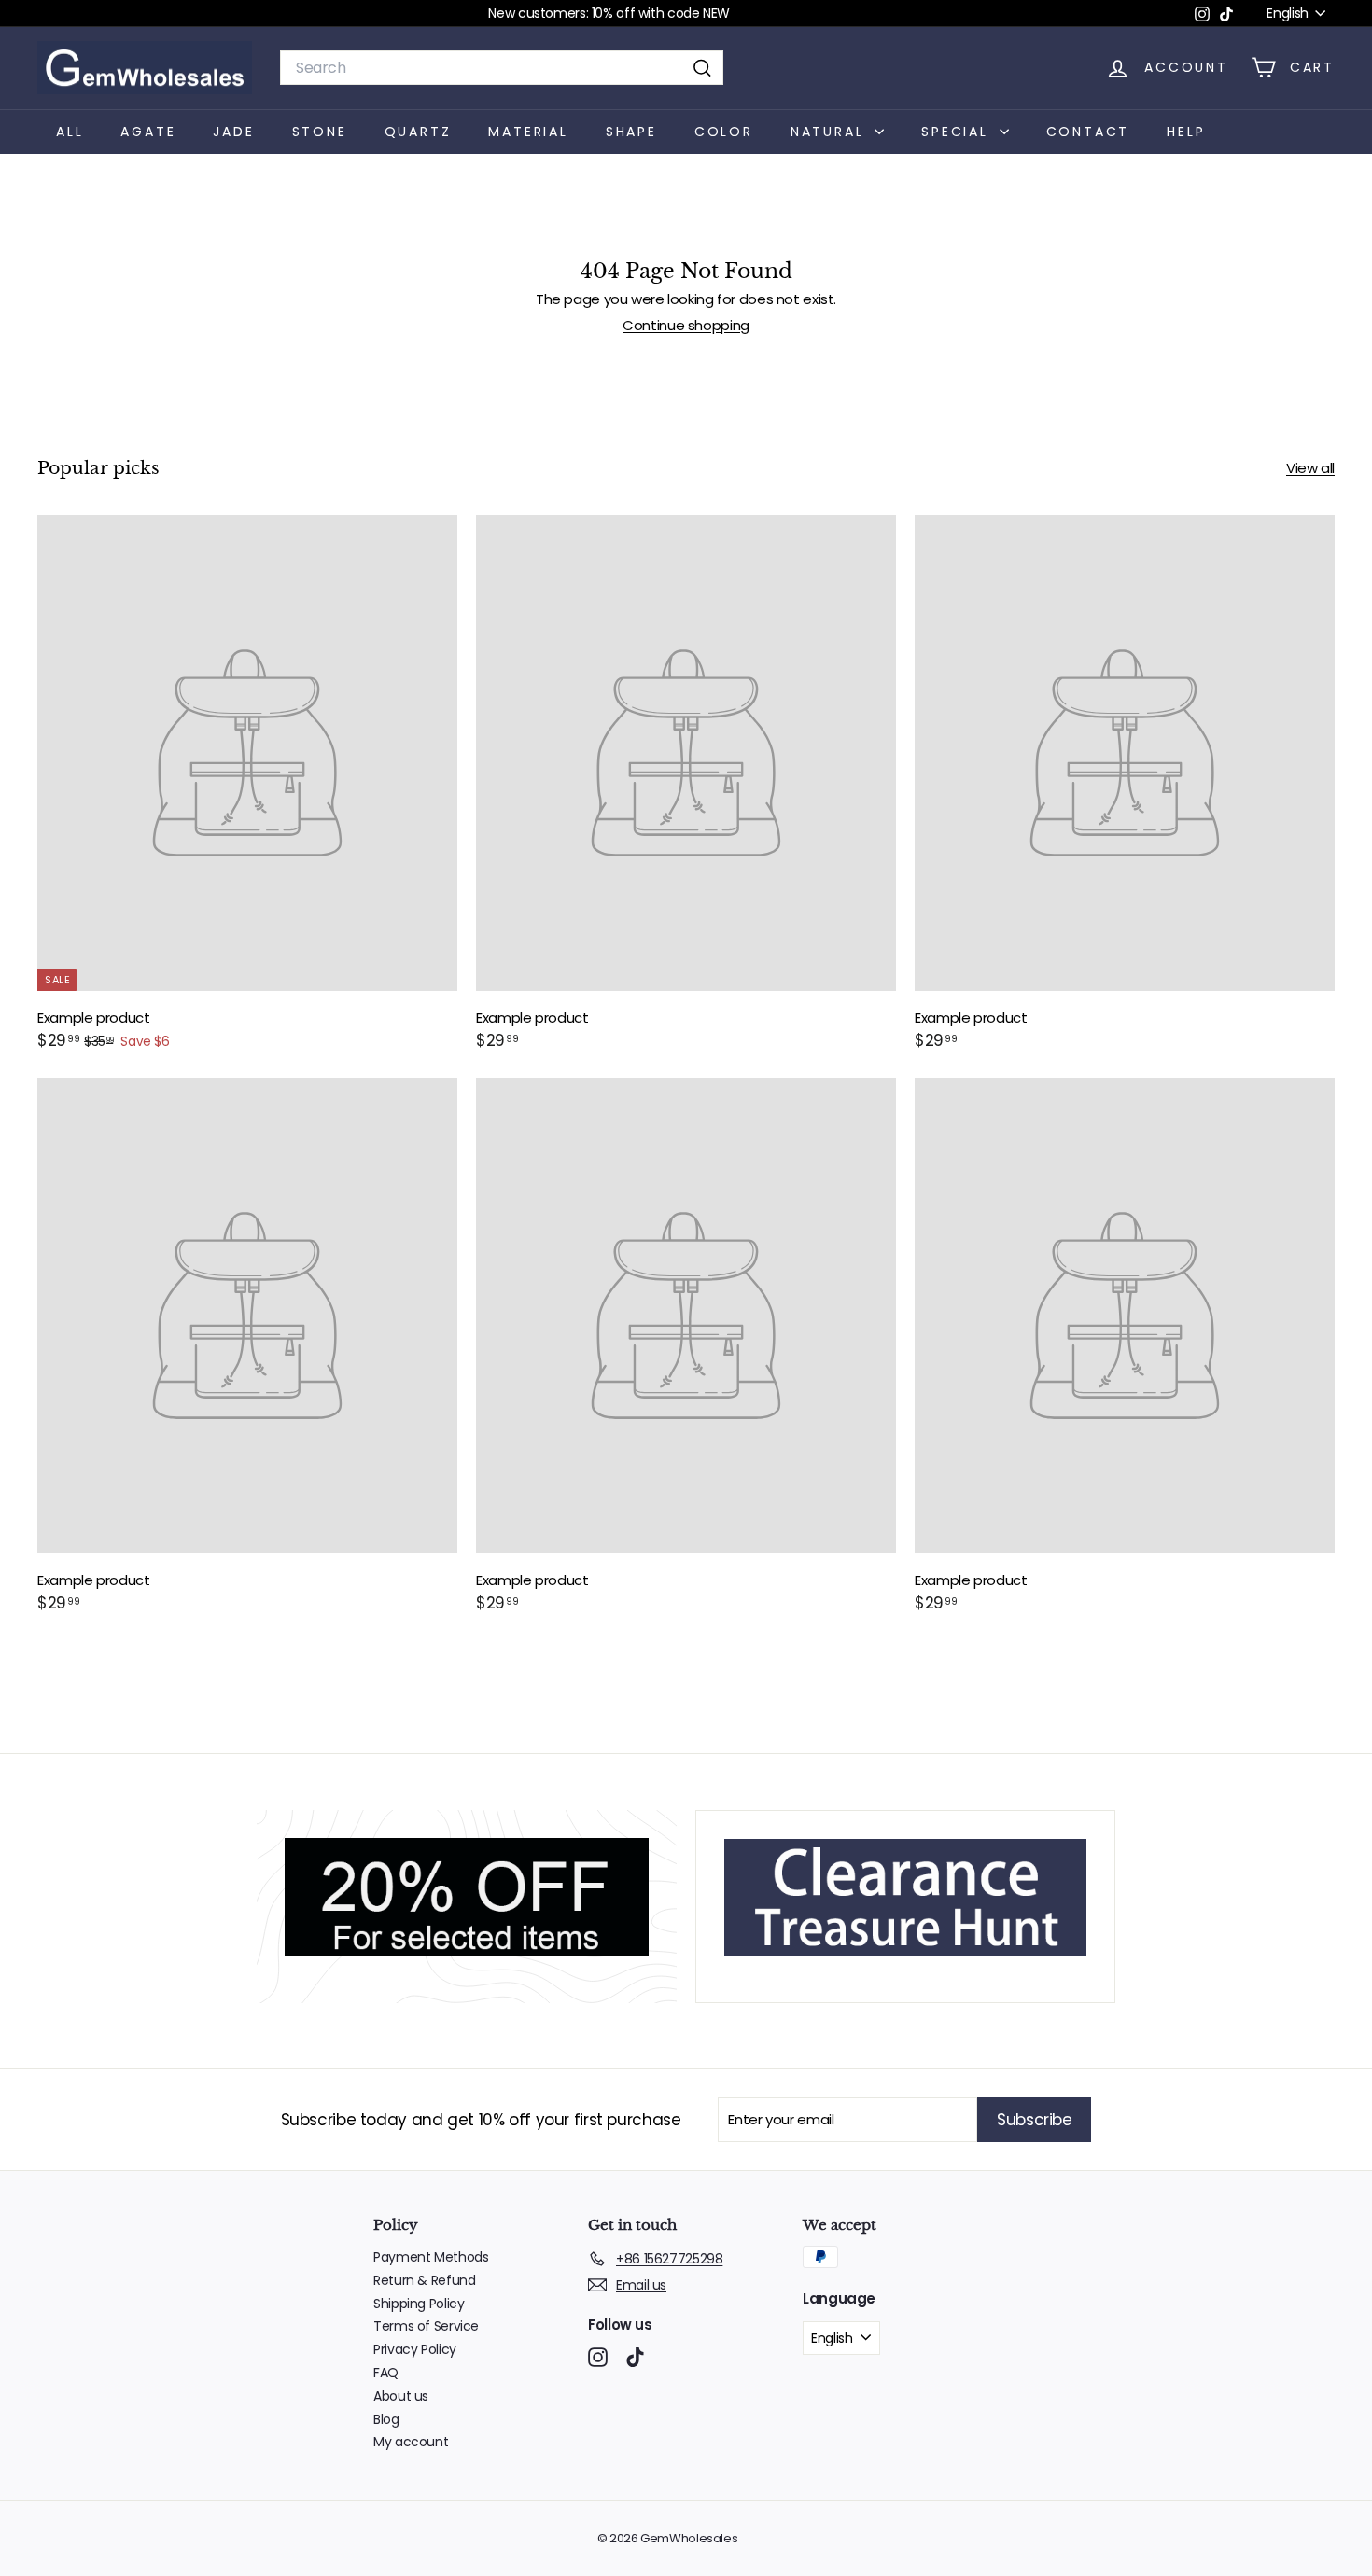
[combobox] (502, 68)
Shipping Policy (419, 2304)
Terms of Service (426, 2326)
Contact (1088, 131)
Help (1186, 131)
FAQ (386, 2373)
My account (411, 2442)
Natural (830, 131)
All (70, 131)
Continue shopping (686, 325)
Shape (631, 131)
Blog (386, 2419)
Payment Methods (431, 2257)
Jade (233, 131)
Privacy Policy (415, 2349)
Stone (320, 131)
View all (1310, 468)
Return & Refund (424, 2280)
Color (724, 131)
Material (528, 131)
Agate (148, 131)
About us (401, 2396)
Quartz (418, 131)
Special (958, 131)
